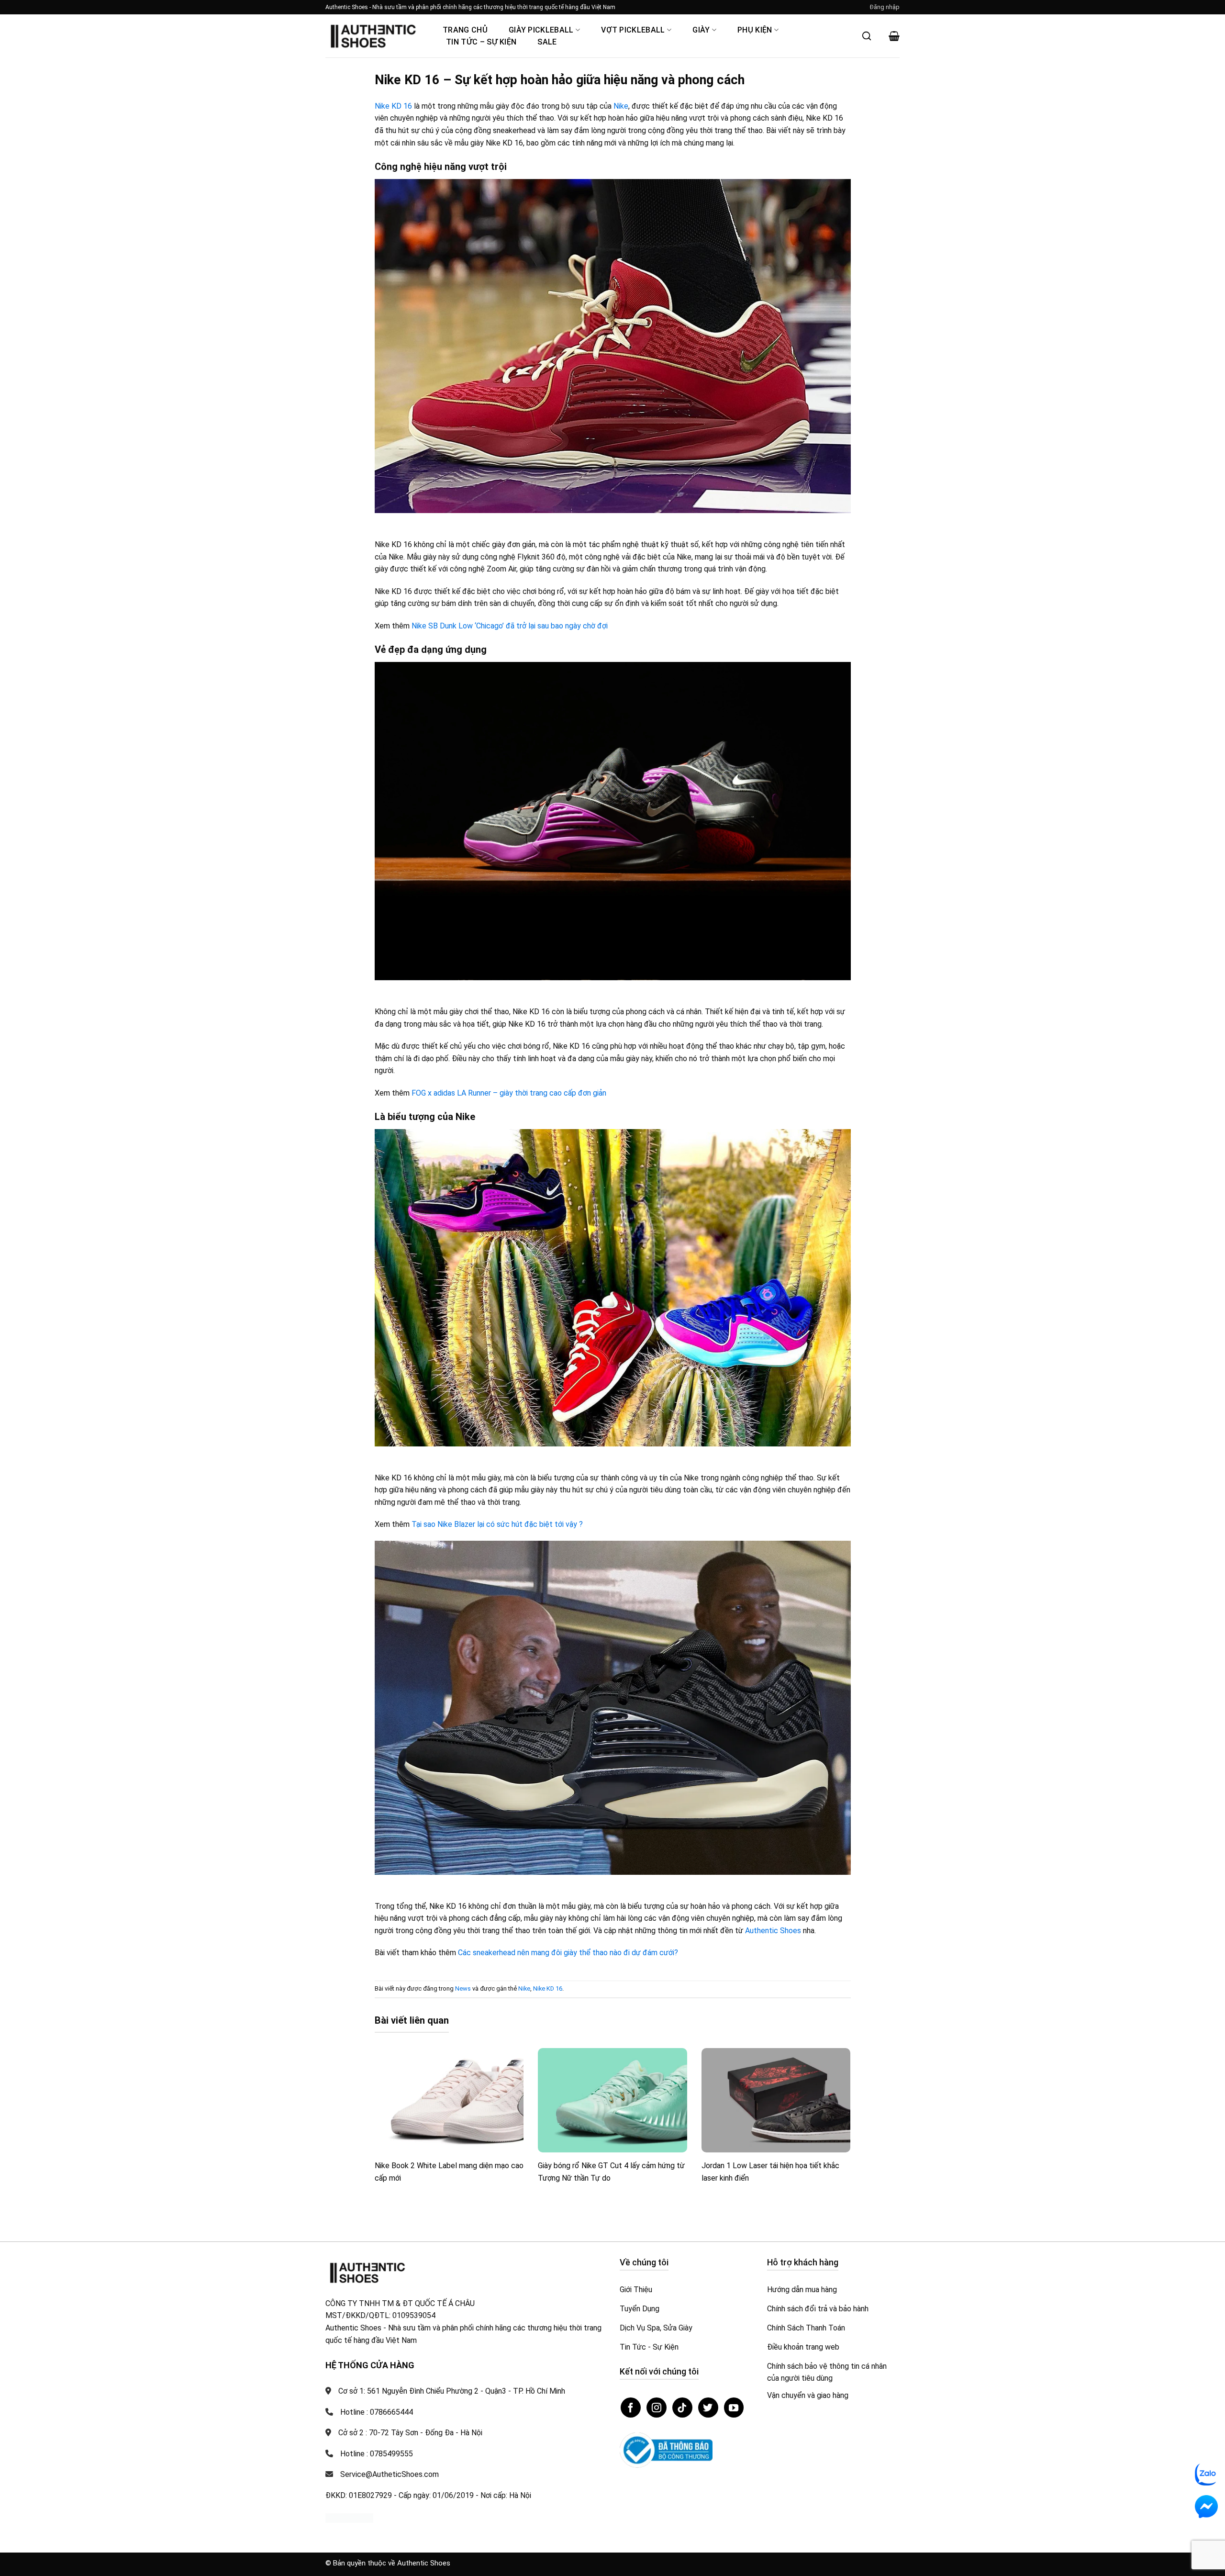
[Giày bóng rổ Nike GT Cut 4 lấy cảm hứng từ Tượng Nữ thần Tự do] (612, 2100)
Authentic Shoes (773, 1931)
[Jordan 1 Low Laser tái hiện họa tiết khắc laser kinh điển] (776, 2100)
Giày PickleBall (541, 30)
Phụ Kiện (755, 30)
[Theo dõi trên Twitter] (708, 2408)
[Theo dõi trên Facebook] (631, 2408)
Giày (701, 30)
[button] (885, 7)
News (463, 1988)
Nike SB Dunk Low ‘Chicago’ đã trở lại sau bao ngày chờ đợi (510, 626)
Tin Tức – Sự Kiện (481, 42)
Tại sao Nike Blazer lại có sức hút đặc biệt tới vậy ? (497, 1524)
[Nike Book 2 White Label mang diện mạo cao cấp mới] (449, 2100)
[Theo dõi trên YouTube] (734, 2408)
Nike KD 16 (393, 106)
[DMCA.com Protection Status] (349, 2517)
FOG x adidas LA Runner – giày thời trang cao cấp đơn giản (509, 1093)
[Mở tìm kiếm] (867, 36)
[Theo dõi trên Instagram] (657, 2408)
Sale (547, 42)
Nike (621, 106)
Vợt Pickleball (633, 30)
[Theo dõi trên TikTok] (682, 2408)
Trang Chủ (465, 30)
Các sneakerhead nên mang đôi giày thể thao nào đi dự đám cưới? (568, 1953)
